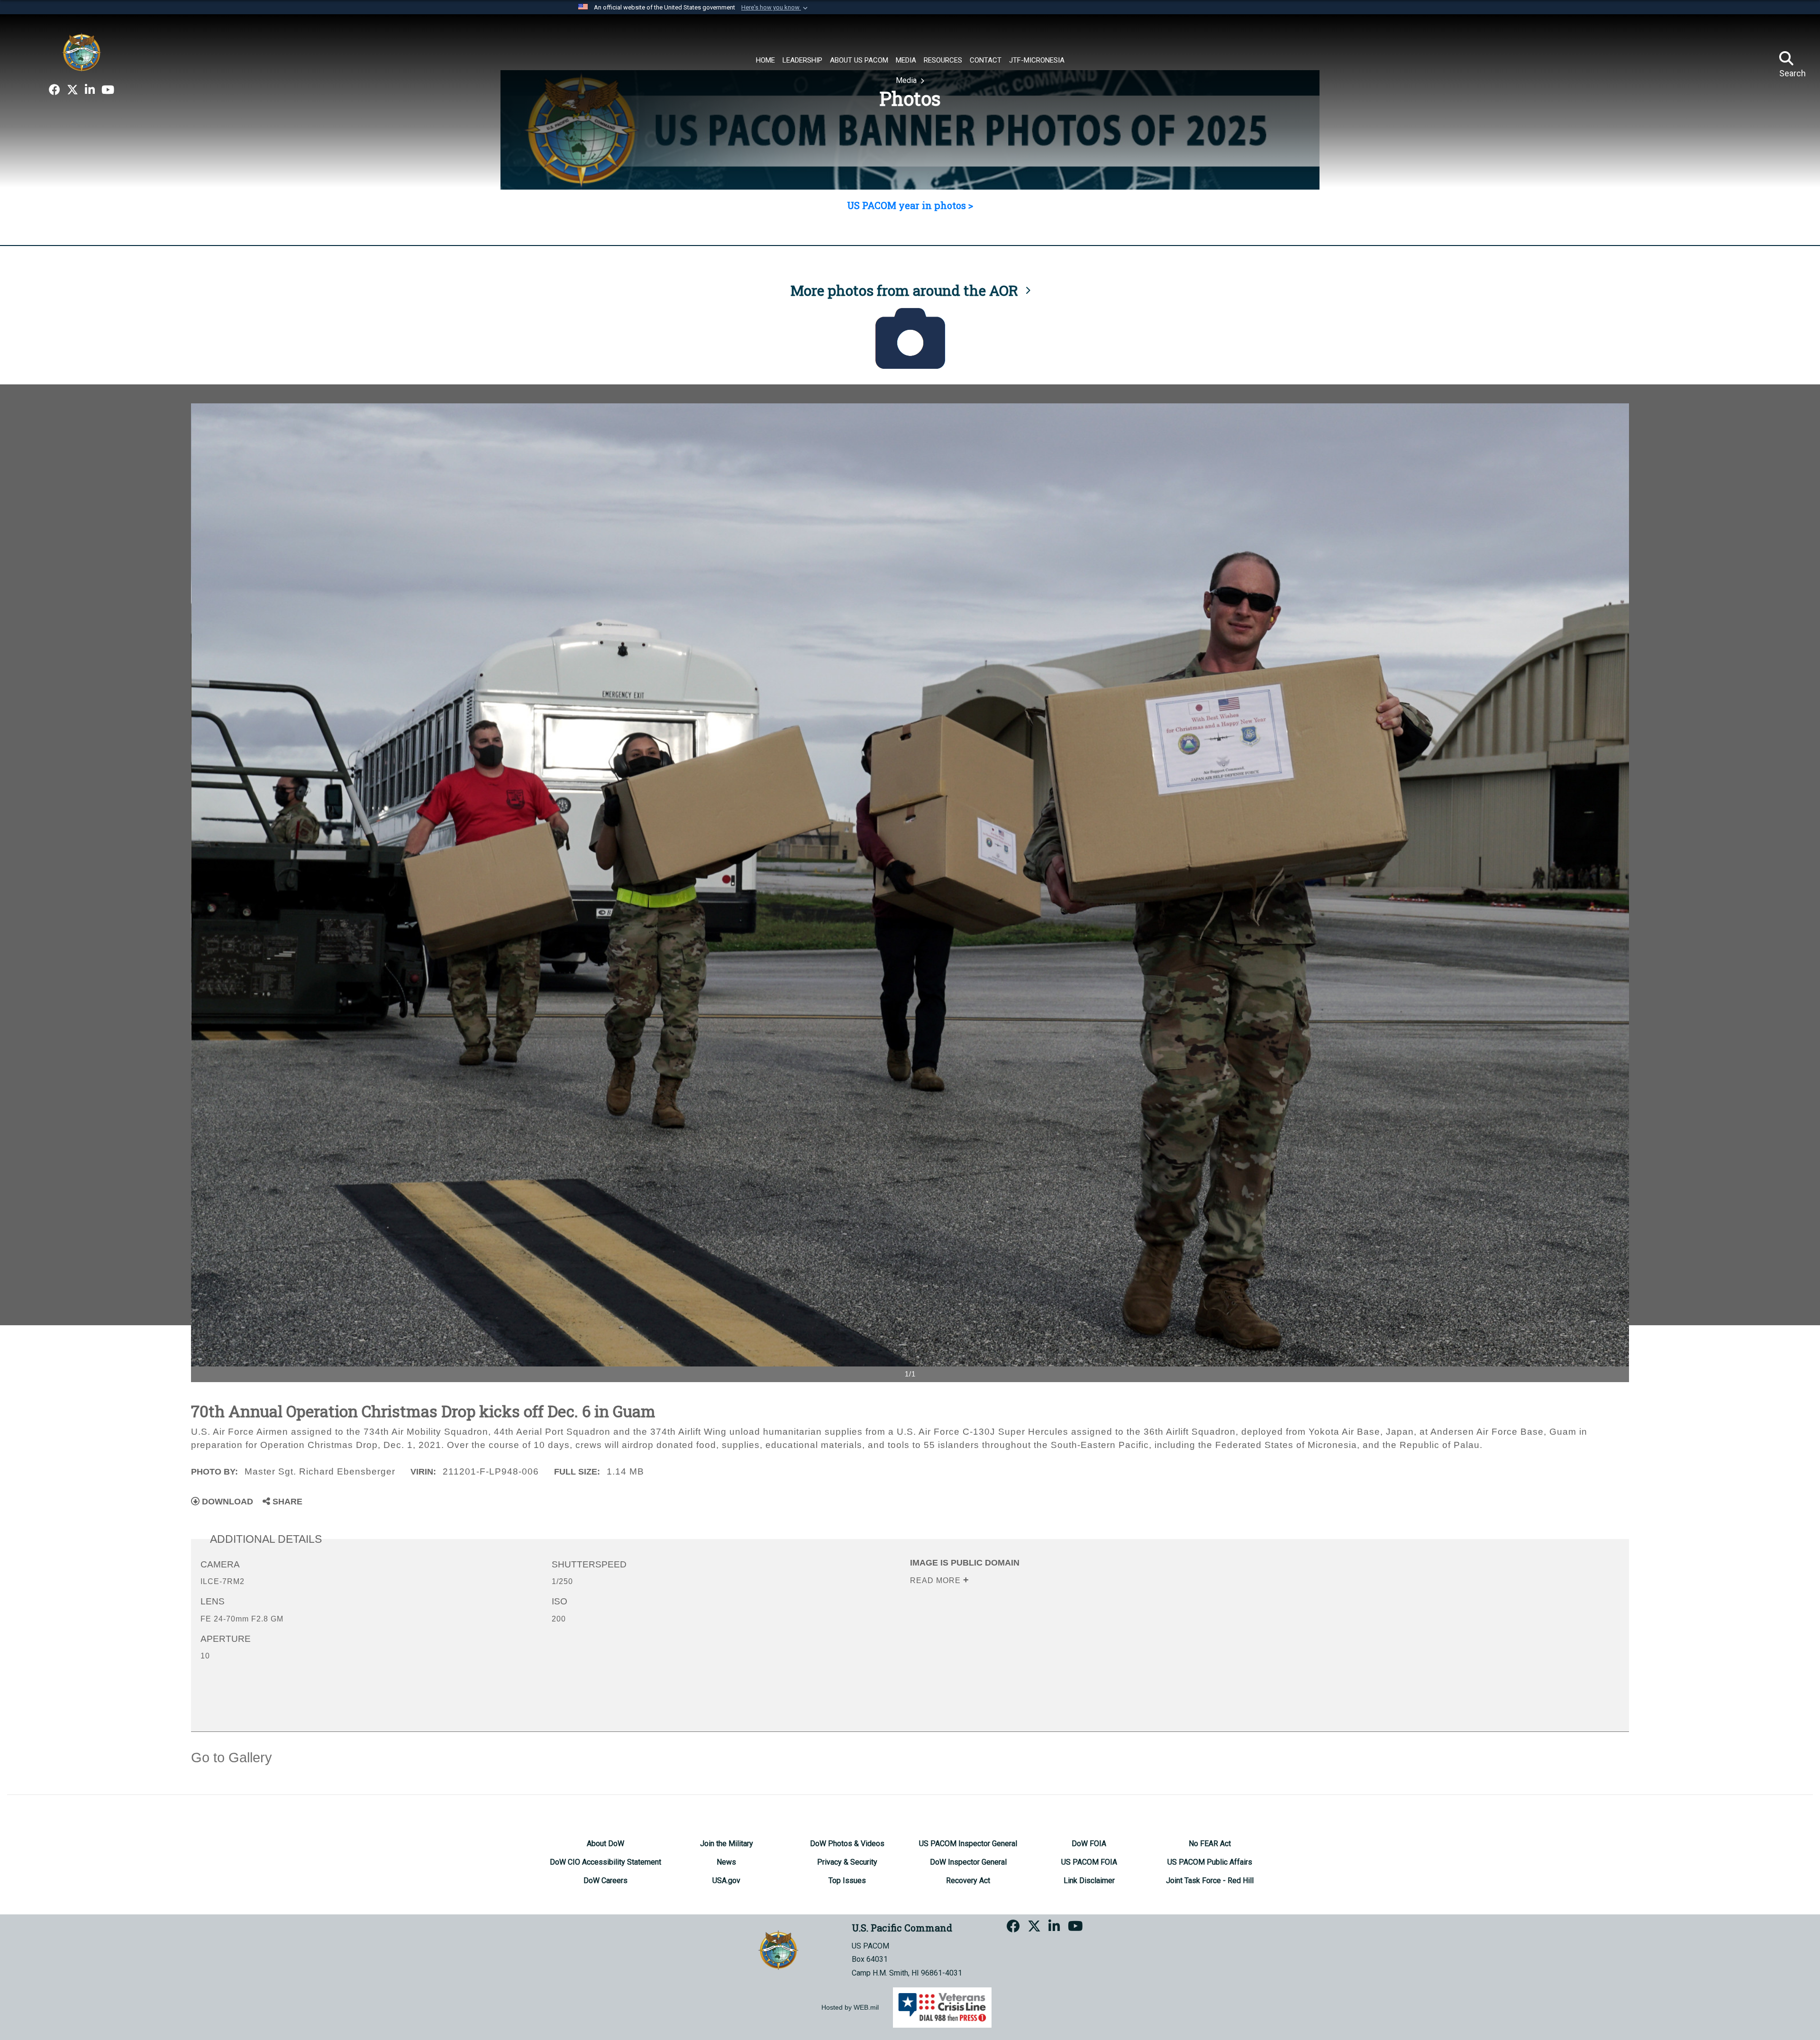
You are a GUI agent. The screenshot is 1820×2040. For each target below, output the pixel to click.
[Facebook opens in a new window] (55, 90)
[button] (775, 8)
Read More (937, 1580)
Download (226, 1502)
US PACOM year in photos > (910, 205)
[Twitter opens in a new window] (73, 90)
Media (907, 80)
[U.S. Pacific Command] (82, 52)
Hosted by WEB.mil (850, 2007)
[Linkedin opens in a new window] (90, 90)
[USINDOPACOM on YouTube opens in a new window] (108, 90)
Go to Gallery (232, 1758)
